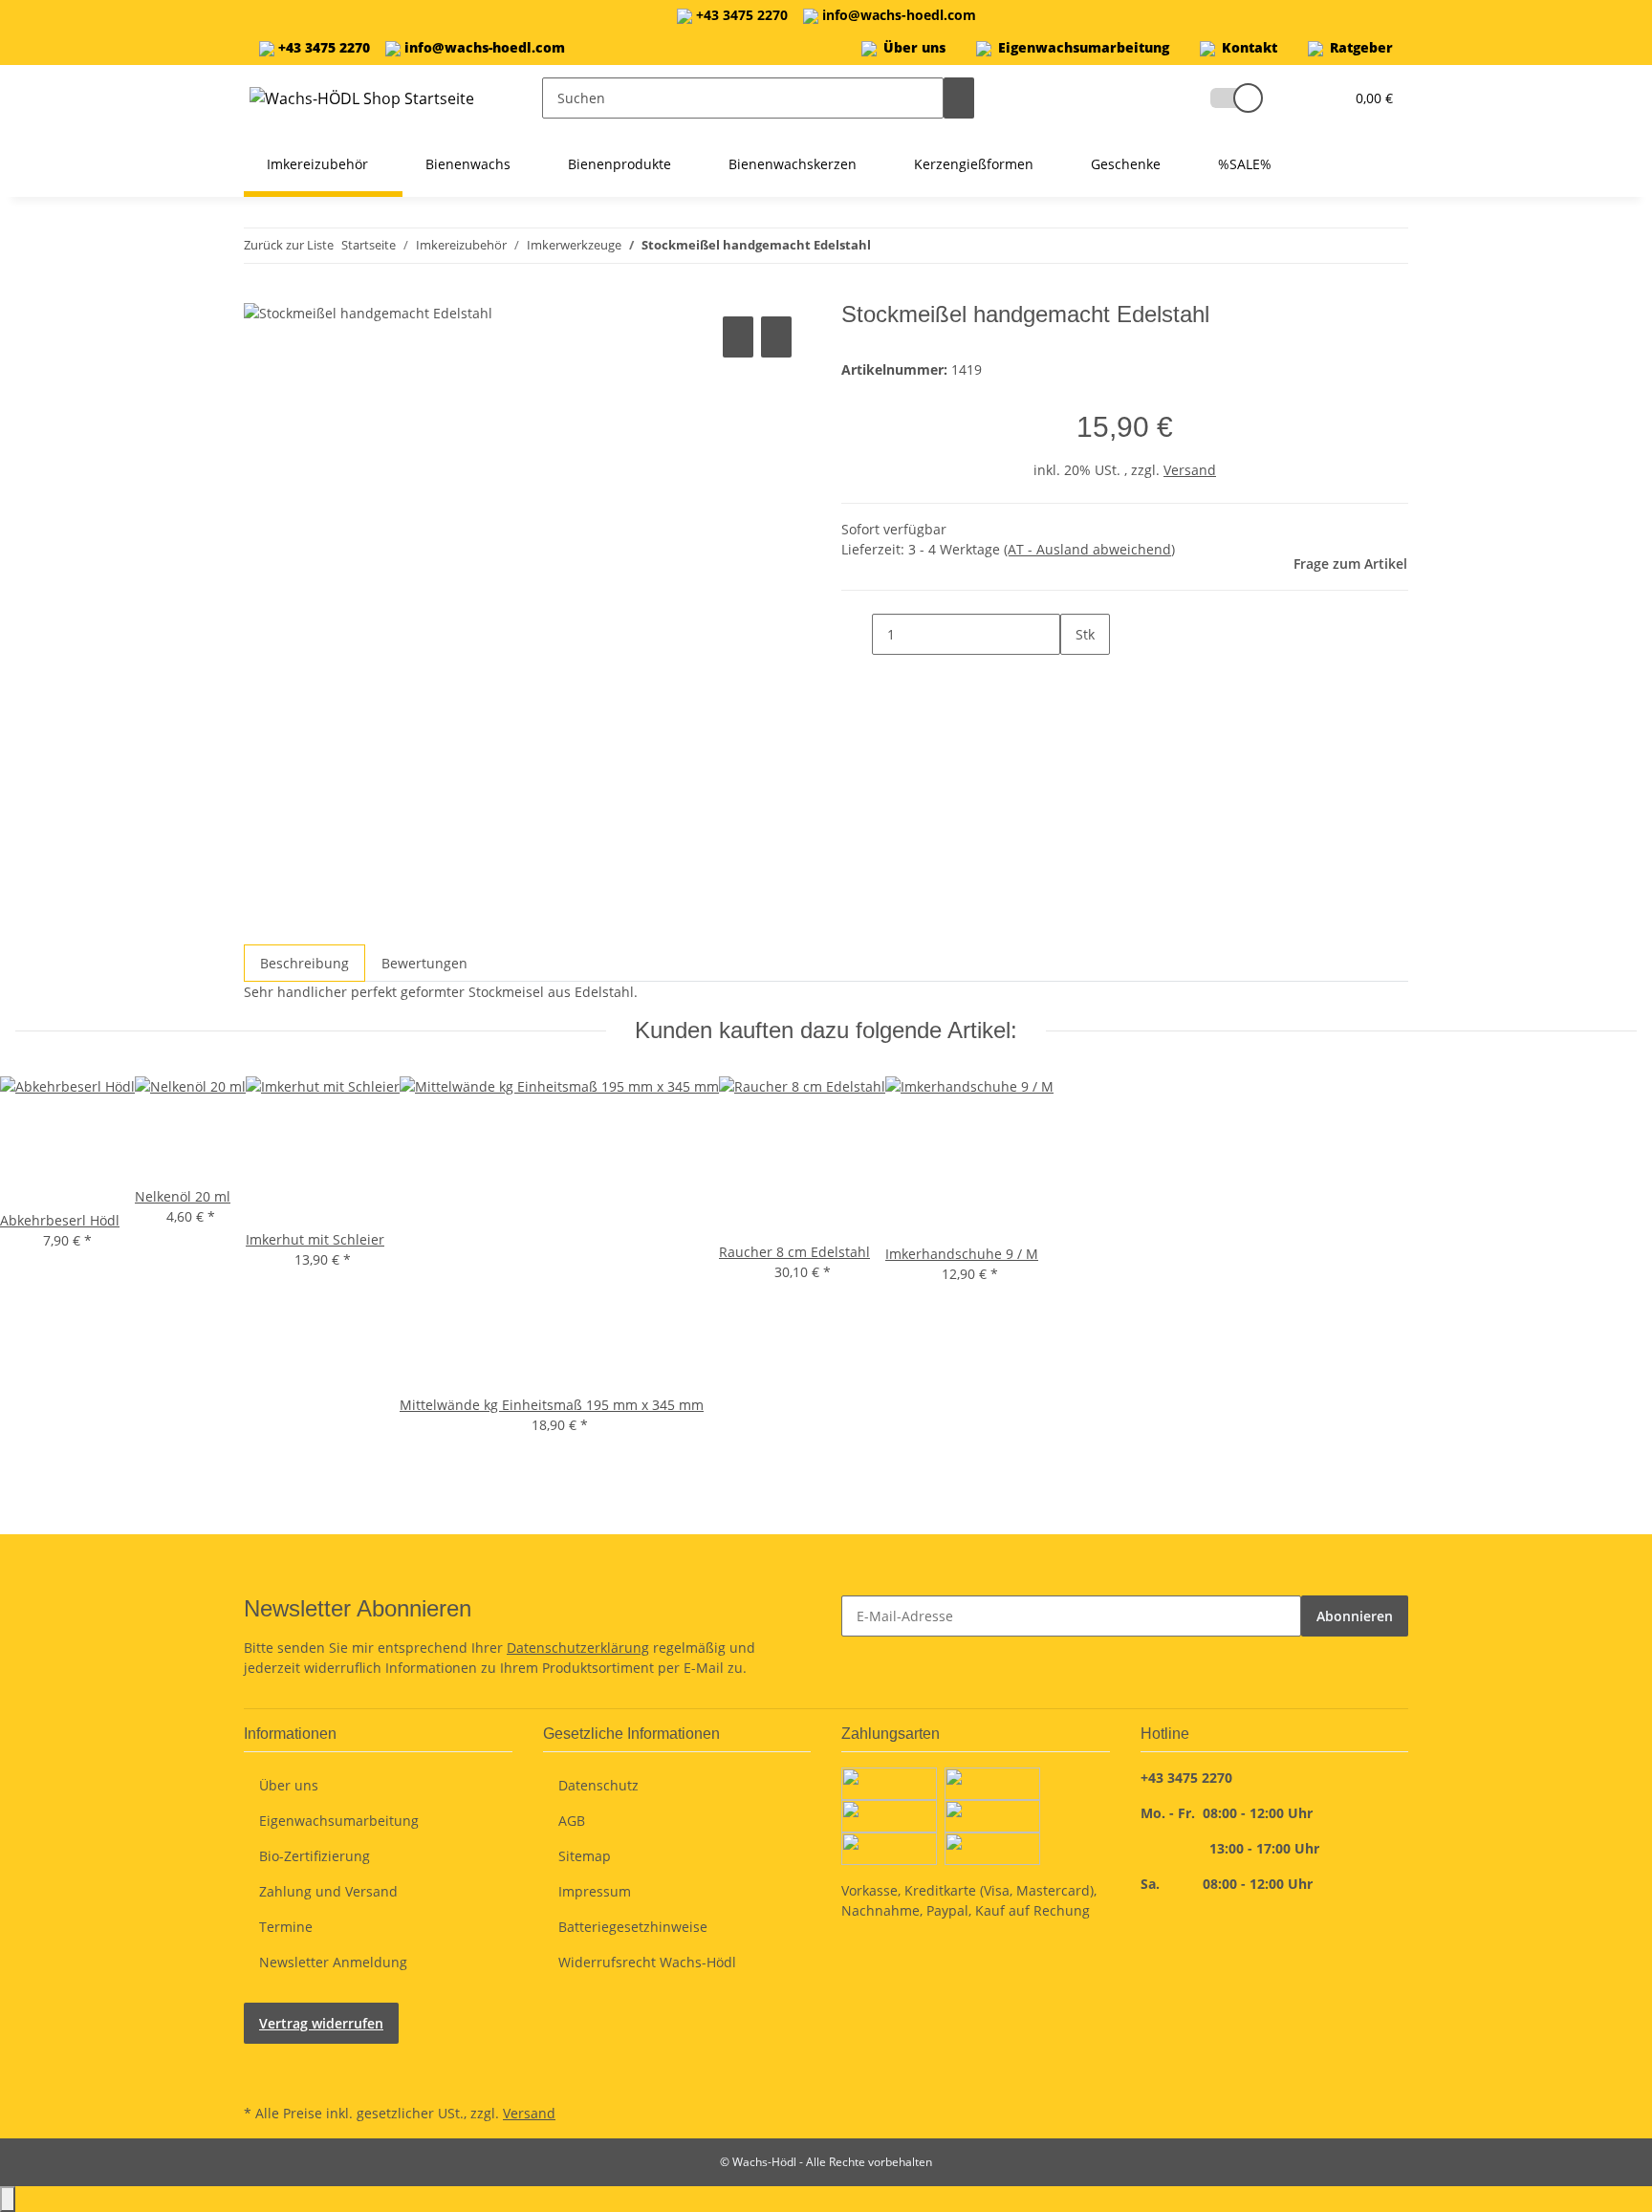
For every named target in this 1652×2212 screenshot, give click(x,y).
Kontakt (1250, 47)
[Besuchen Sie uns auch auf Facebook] (259, 2055)
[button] (1228, 98)
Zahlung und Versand (328, 1891)
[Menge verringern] (857, 634)
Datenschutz (598, 1785)
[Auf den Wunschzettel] (776, 337)
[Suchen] (959, 98)
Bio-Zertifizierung (315, 1856)
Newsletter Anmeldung (333, 1962)
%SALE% (1245, 164)
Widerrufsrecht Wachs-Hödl (647, 1962)
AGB (572, 1821)
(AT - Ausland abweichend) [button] (1089, 549)
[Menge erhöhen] (1076, 675)
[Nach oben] (8, 2199)
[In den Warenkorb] (259, 291)
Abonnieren (1355, 1616)
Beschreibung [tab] (304, 963)
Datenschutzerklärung (578, 1648)
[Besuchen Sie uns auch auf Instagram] (259, 2077)
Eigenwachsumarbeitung (1084, 47)
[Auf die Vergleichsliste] (738, 337)
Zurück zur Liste (289, 245)
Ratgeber (1361, 47)
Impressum (595, 1891)
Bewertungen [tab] (424, 963)
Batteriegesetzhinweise (633, 1927)
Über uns (914, 47)
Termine (286, 1927)
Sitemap (585, 1856)
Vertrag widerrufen (321, 2023)
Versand (1190, 470)
